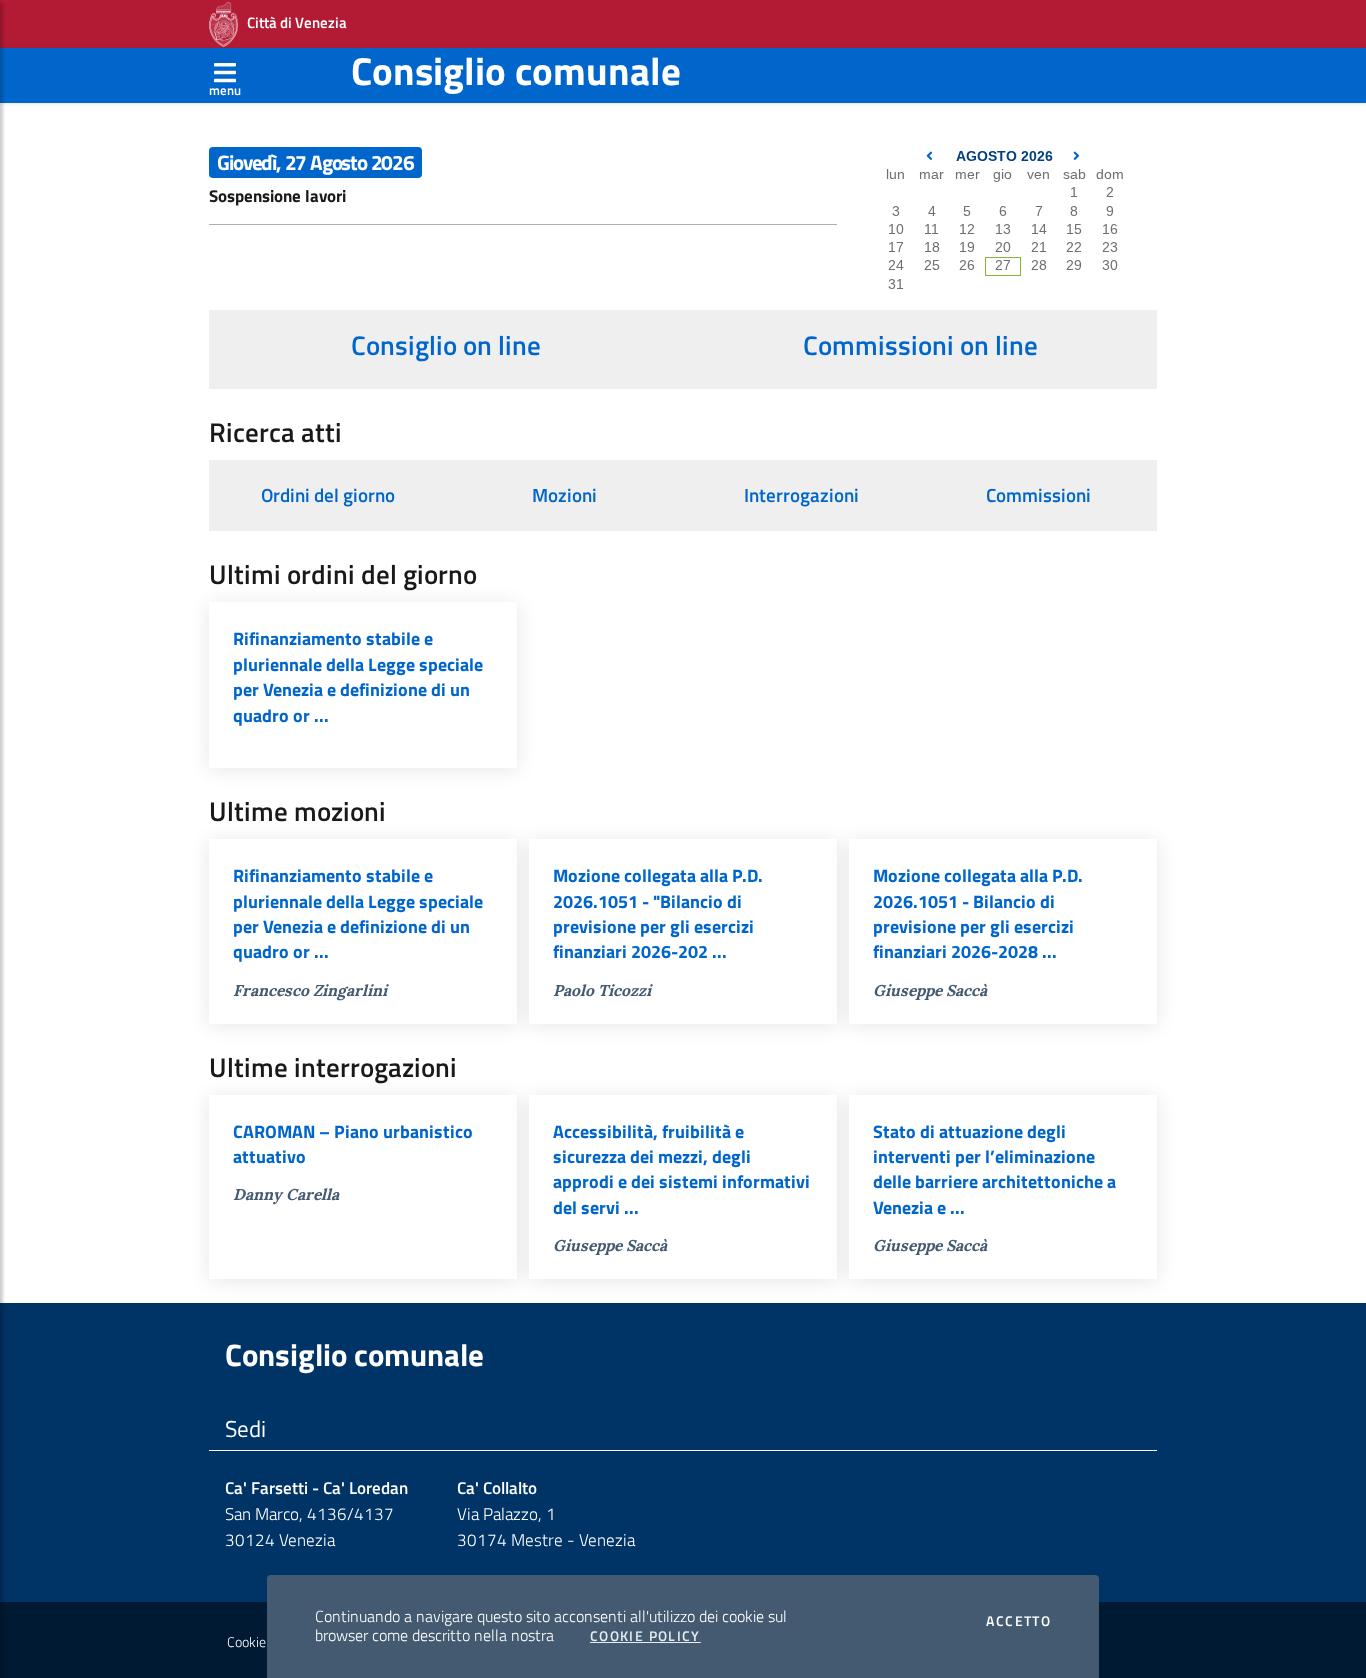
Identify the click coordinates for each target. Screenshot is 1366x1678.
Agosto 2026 (1004, 156)
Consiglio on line (446, 345)
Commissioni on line (920, 345)
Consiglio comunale (516, 70)
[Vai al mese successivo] (1076, 156)
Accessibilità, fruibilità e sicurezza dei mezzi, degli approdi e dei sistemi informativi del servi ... (681, 1169)
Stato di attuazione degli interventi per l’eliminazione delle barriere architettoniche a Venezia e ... (994, 1169)
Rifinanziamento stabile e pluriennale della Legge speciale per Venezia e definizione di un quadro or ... (358, 676)
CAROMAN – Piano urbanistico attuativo (353, 1144)
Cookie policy (264, 1642)
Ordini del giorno (328, 495)
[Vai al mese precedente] (931, 156)
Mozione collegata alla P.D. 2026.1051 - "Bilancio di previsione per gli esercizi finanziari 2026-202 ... (658, 913)
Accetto (1018, 1621)
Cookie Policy (645, 1636)
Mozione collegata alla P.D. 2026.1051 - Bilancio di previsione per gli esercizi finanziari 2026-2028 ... (978, 913)
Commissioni (1038, 495)
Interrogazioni (801, 495)
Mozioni (564, 495)
